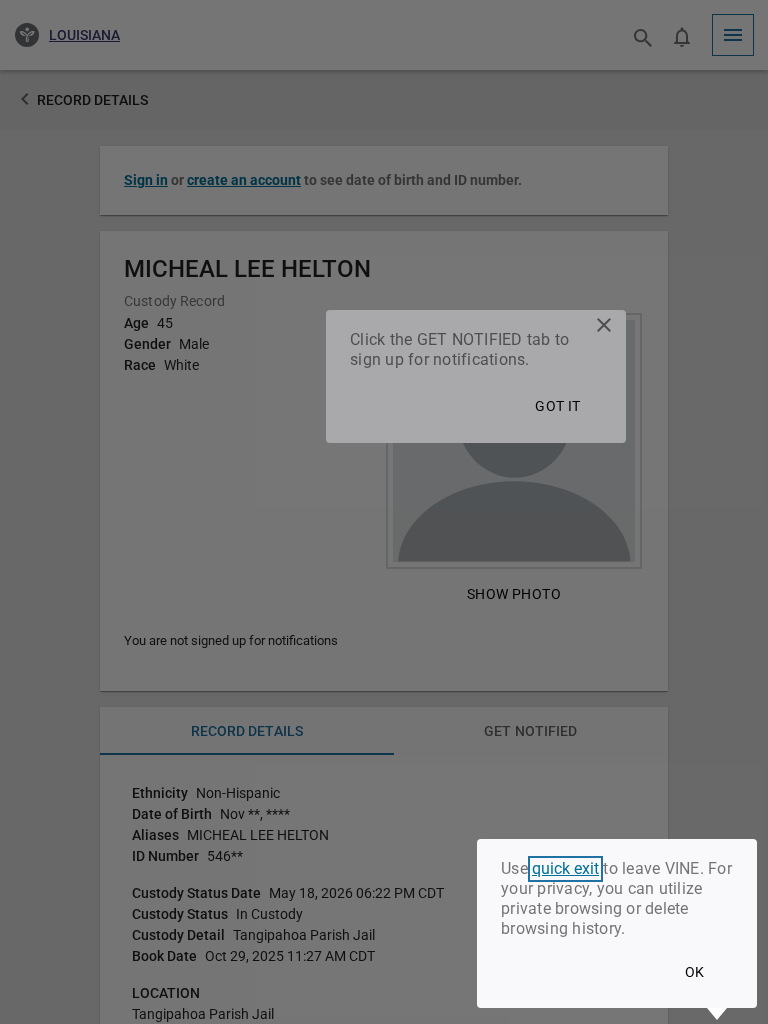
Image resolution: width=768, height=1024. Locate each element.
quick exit (565, 869)
